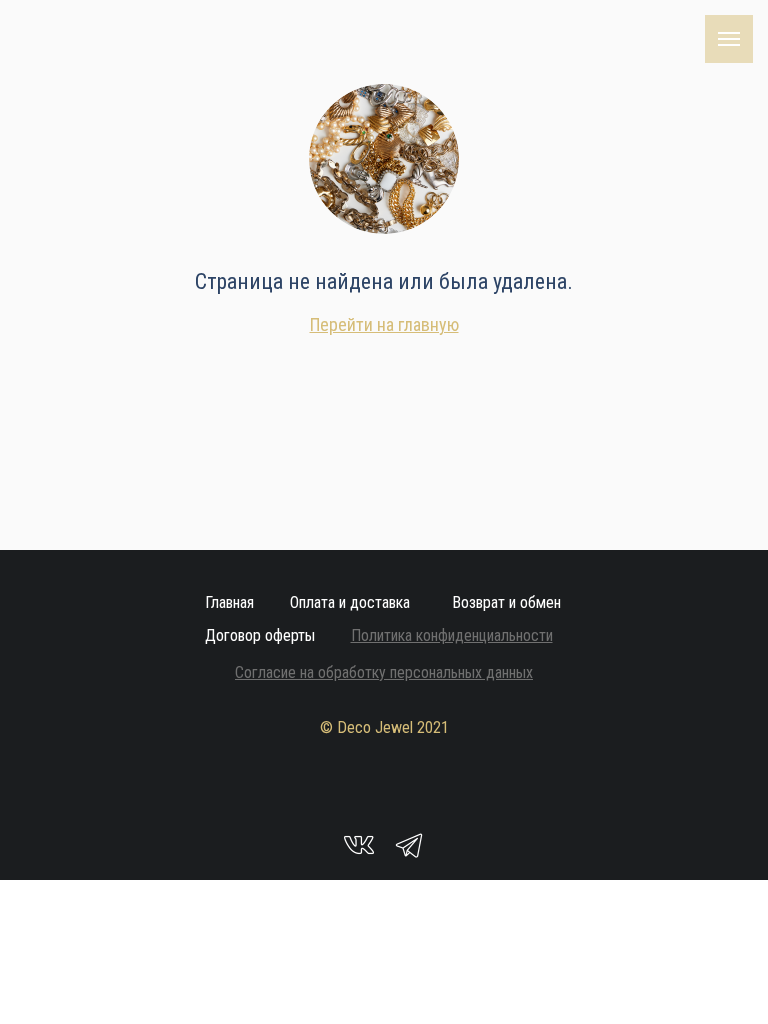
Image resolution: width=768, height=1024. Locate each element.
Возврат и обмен (506, 602)
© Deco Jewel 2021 (384, 727)
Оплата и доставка (350, 602)
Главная (229, 602)
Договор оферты (260, 635)
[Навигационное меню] (729, 39)
